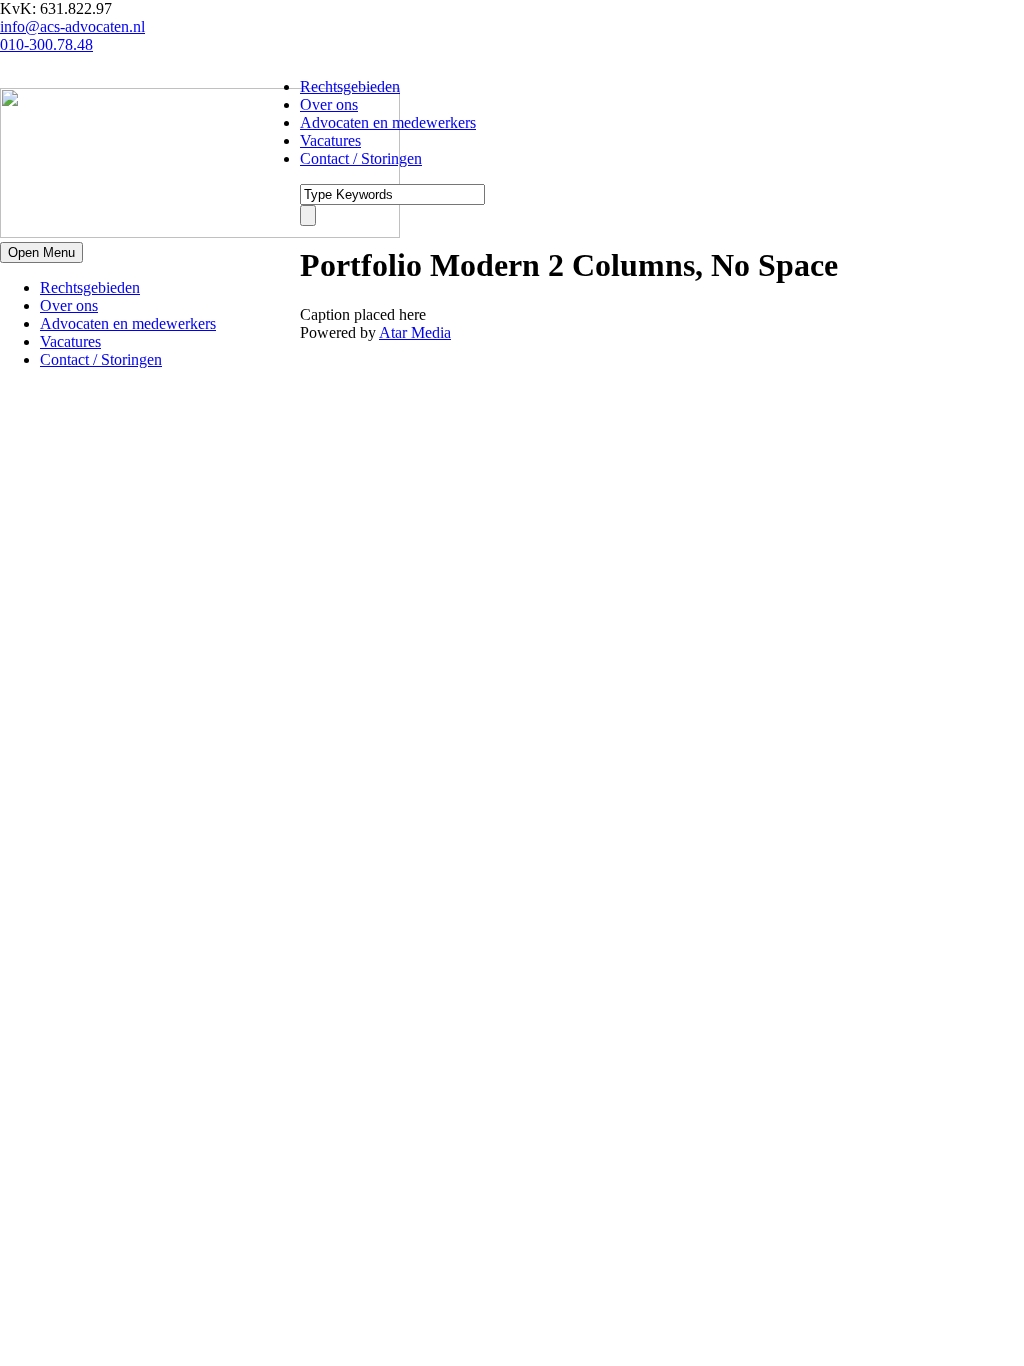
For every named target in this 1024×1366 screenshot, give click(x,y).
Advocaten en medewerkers (128, 323)
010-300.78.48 (46, 44)
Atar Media (415, 332)
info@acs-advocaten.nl (72, 26)
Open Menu (41, 252)
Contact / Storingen (101, 359)
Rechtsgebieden (90, 287)
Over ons (69, 305)
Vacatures (70, 341)
